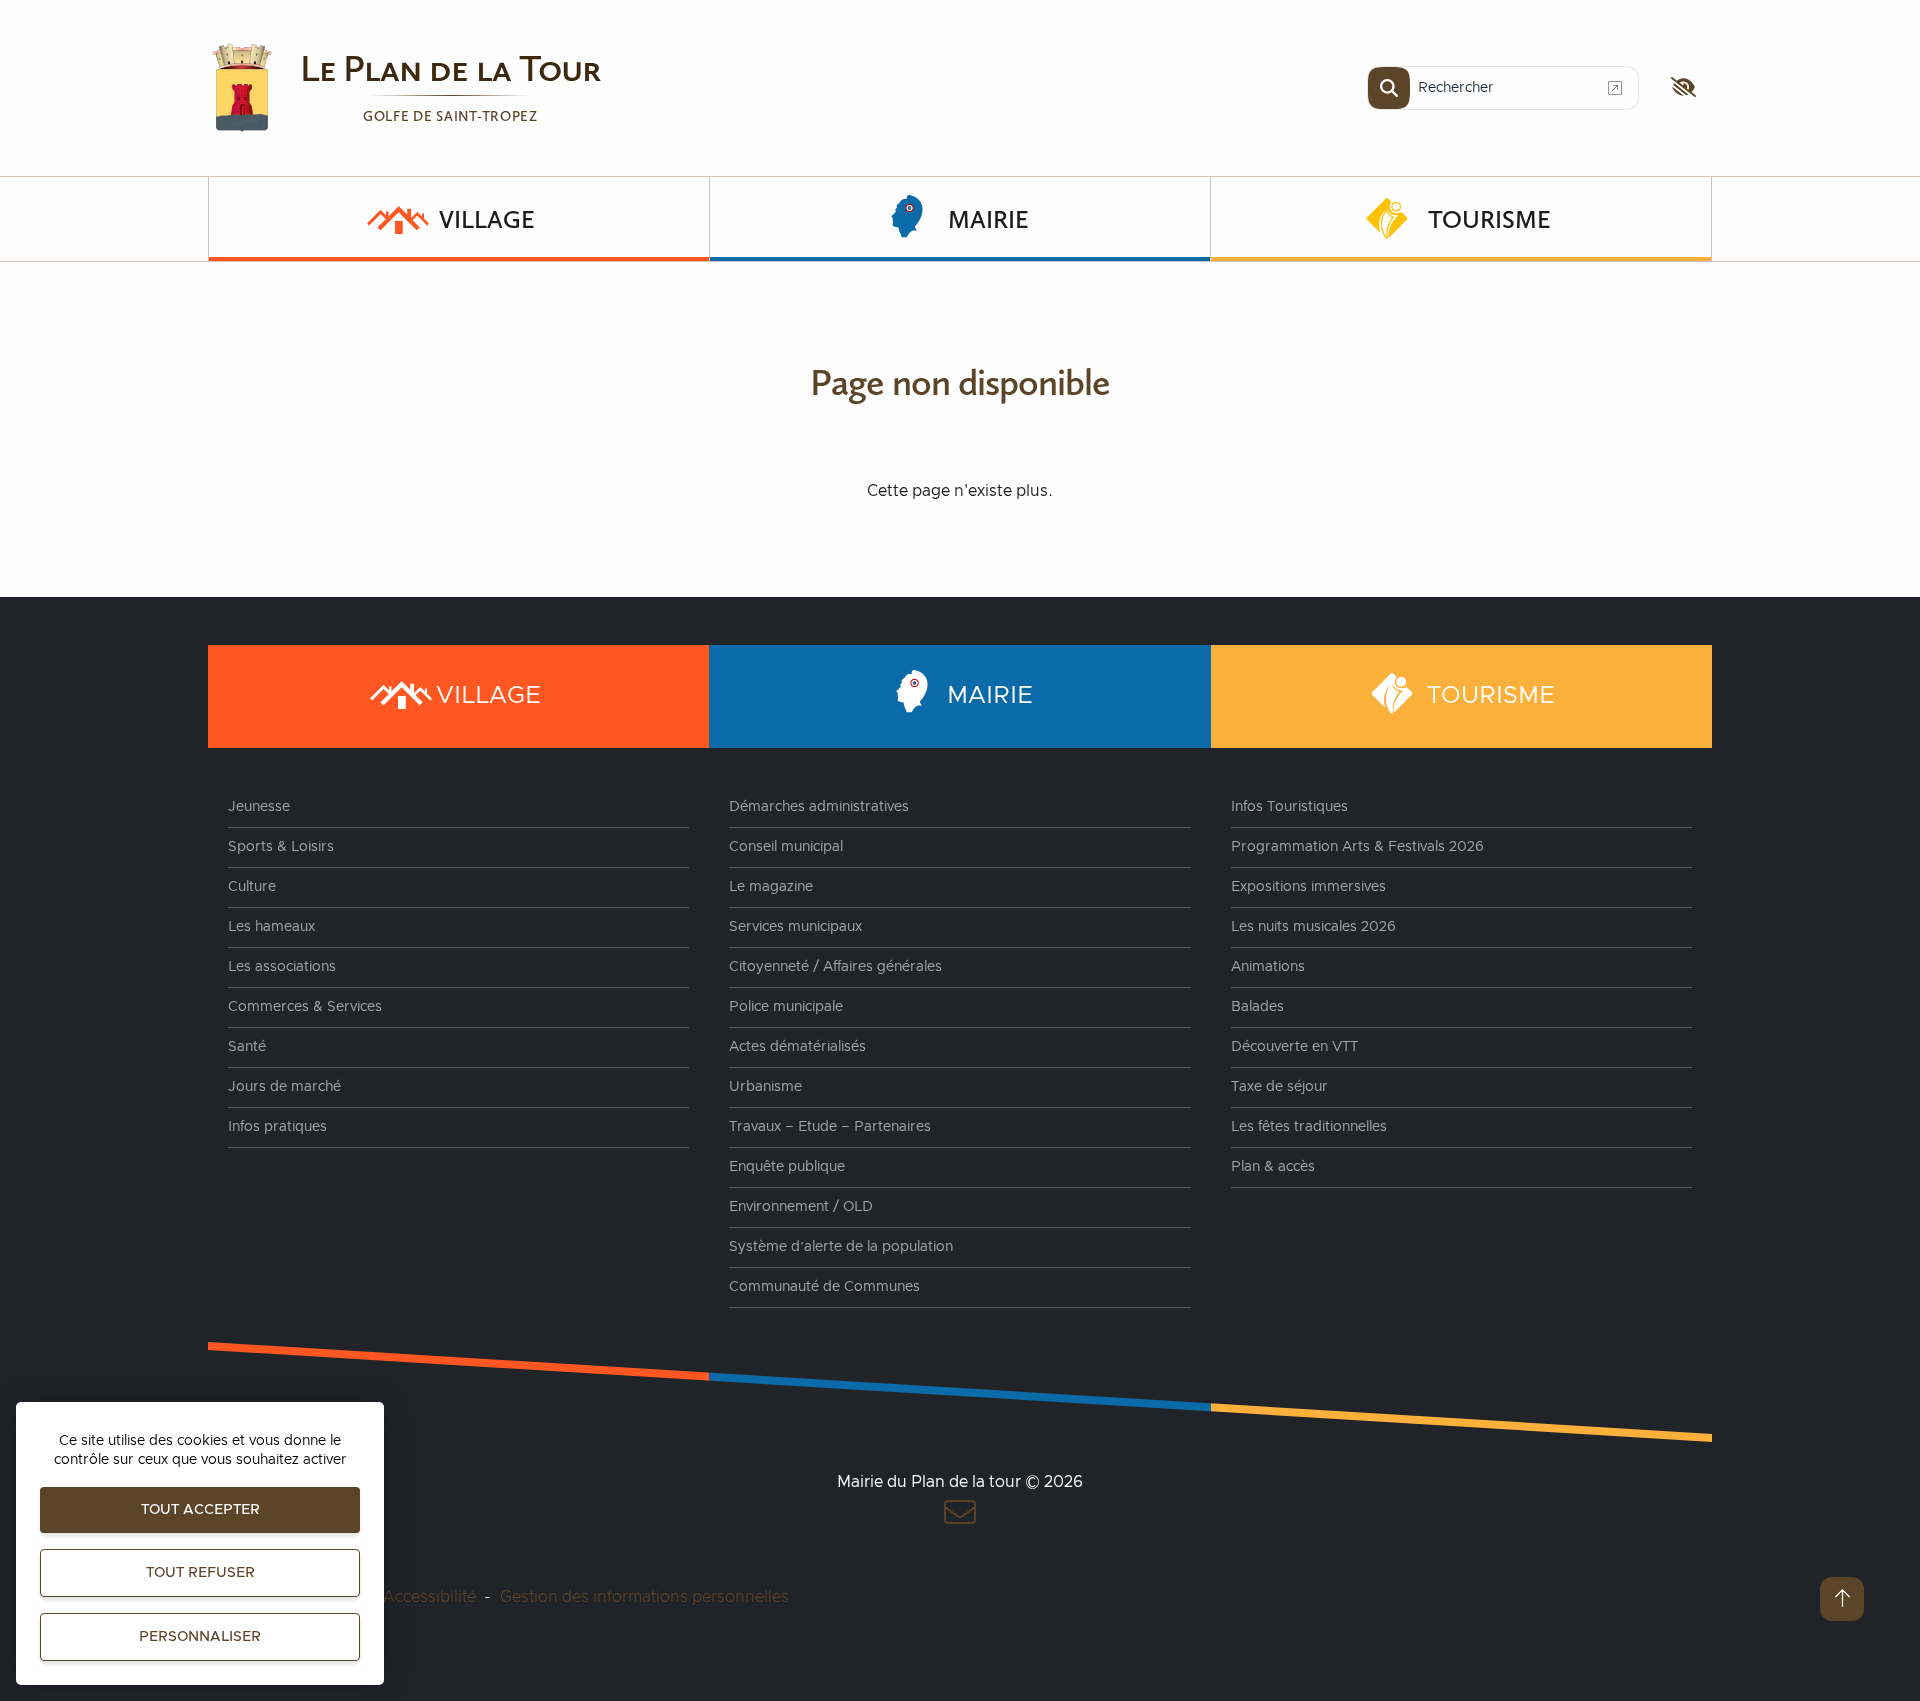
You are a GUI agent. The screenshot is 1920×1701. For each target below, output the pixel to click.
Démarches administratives (819, 807)
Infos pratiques (277, 1127)
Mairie (988, 219)
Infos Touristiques (1289, 807)
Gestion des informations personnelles (644, 1597)
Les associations (282, 967)
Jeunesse (259, 807)
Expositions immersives (1308, 887)
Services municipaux (795, 927)
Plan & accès (1273, 1167)
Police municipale (786, 1007)
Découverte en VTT (1294, 1047)
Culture (252, 887)
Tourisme (1489, 219)
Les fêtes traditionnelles (1309, 1127)
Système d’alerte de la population (841, 1247)
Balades (1257, 1007)
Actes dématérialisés (797, 1047)
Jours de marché (284, 1087)
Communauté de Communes (824, 1287)
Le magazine (771, 887)
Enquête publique (787, 1167)
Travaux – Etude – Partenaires (830, 1127)
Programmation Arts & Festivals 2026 (1357, 847)
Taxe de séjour (1279, 1087)
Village (487, 219)
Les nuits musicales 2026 (1313, 927)
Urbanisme (765, 1087)
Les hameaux (271, 927)
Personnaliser (200, 1637)
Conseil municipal (786, 847)
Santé (247, 1047)
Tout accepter (200, 1510)
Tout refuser (200, 1573)
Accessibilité (429, 1597)
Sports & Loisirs (281, 847)
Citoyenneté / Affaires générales (835, 967)
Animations (1268, 967)
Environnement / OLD (801, 1207)
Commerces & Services (305, 1007)
